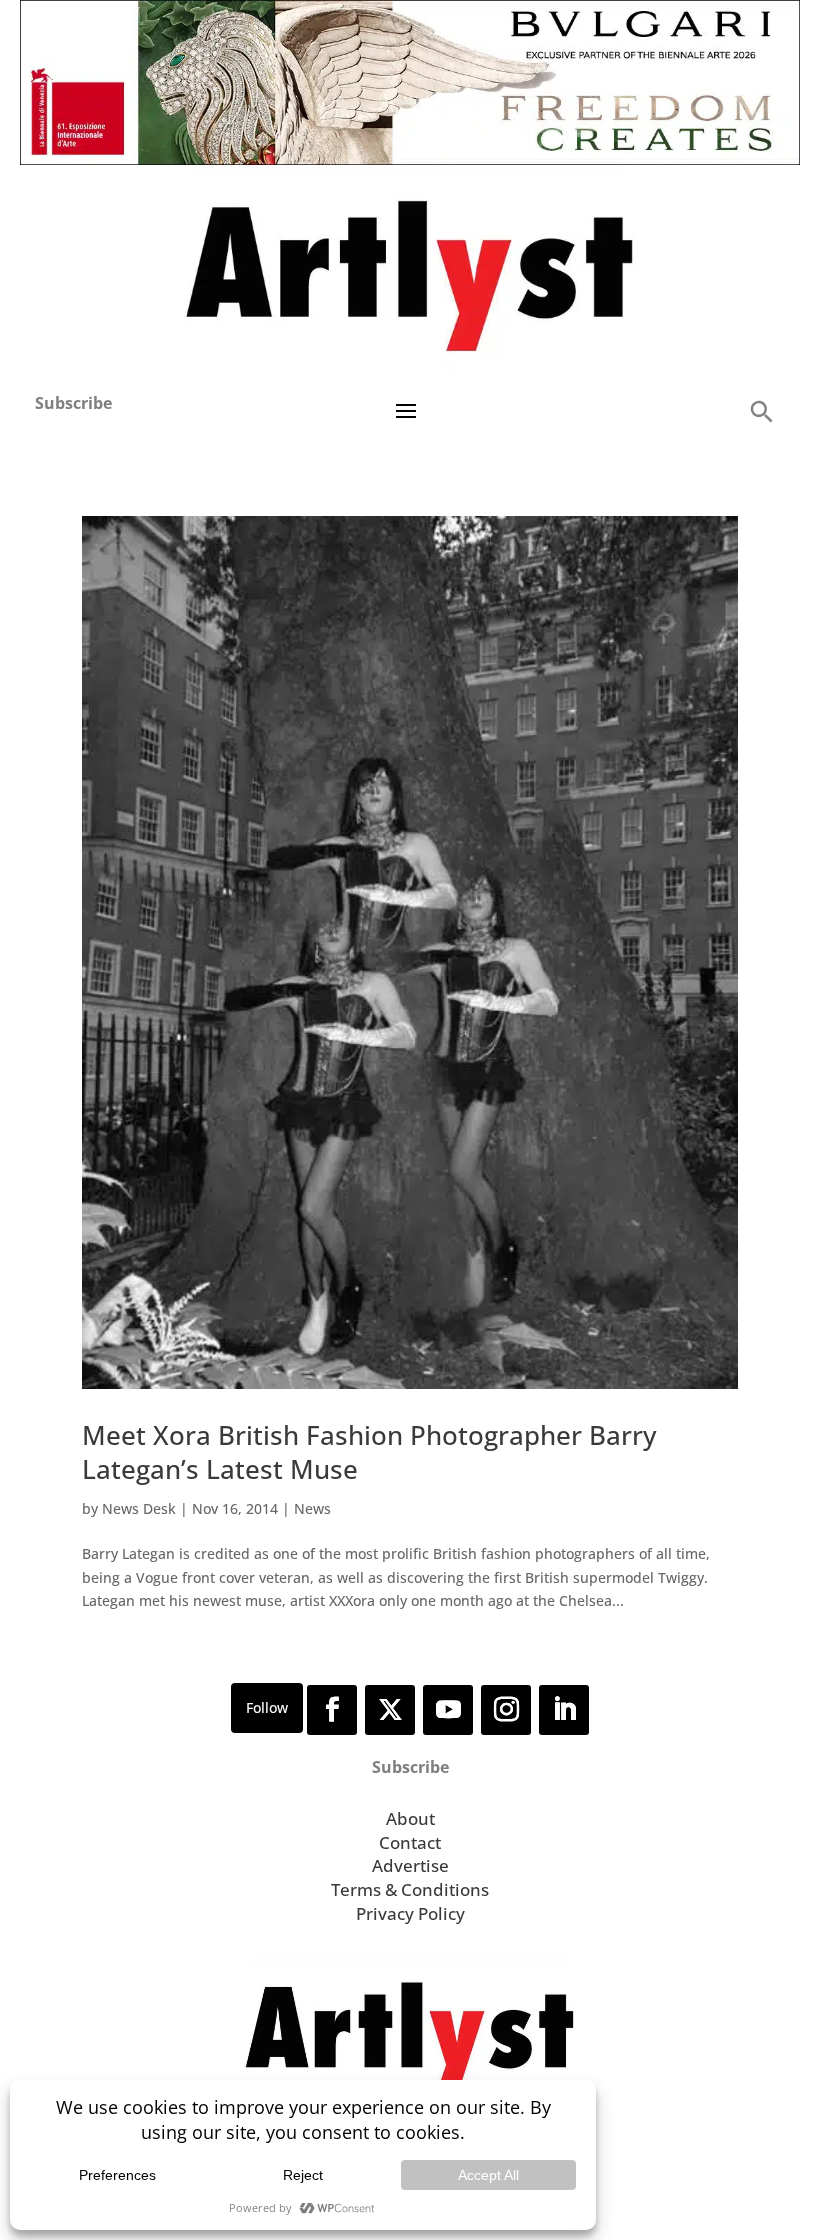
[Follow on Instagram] (506, 1710)
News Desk (139, 1508)
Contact (410, 1842)
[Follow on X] (390, 1710)
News (312, 1508)
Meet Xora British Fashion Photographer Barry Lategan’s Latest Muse (369, 1452)
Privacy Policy (410, 1913)
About (410, 1818)
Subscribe (73, 403)
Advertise (410, 1865)
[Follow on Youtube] (448, 1710)
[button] (761, 410)
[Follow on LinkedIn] (564, 1710)
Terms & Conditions (410, 1889)
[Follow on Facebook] (332, 1710)
